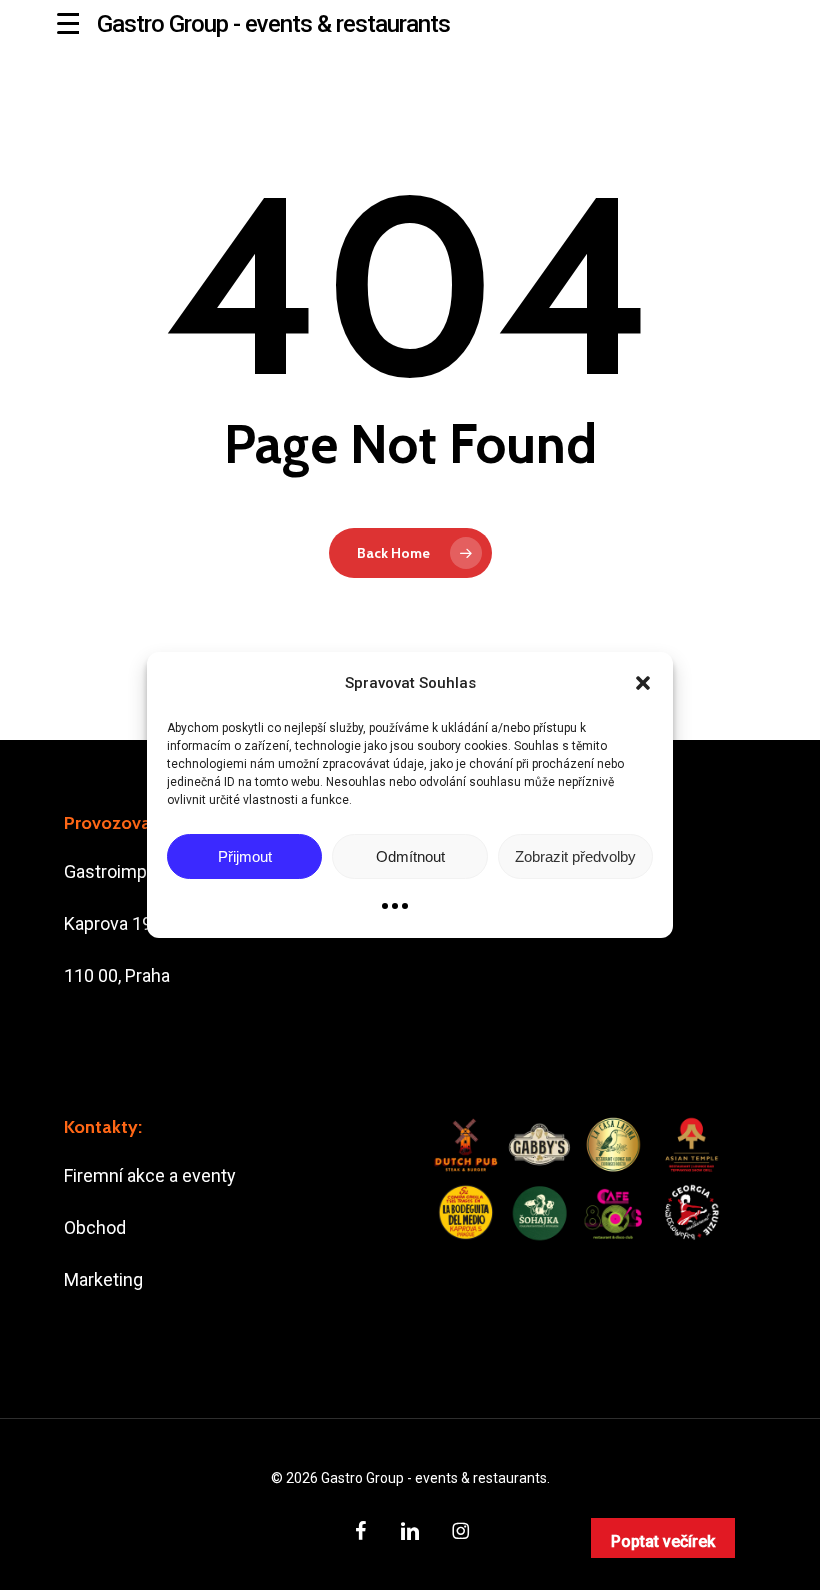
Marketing (103, 1279)
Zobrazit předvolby (575, 856)
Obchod (95, 1227)
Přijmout (245, 856)
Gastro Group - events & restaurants (273, 24)
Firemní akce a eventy (150, 1175)
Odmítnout (410, 856)
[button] (643, 683)
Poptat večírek (663, 1541)
